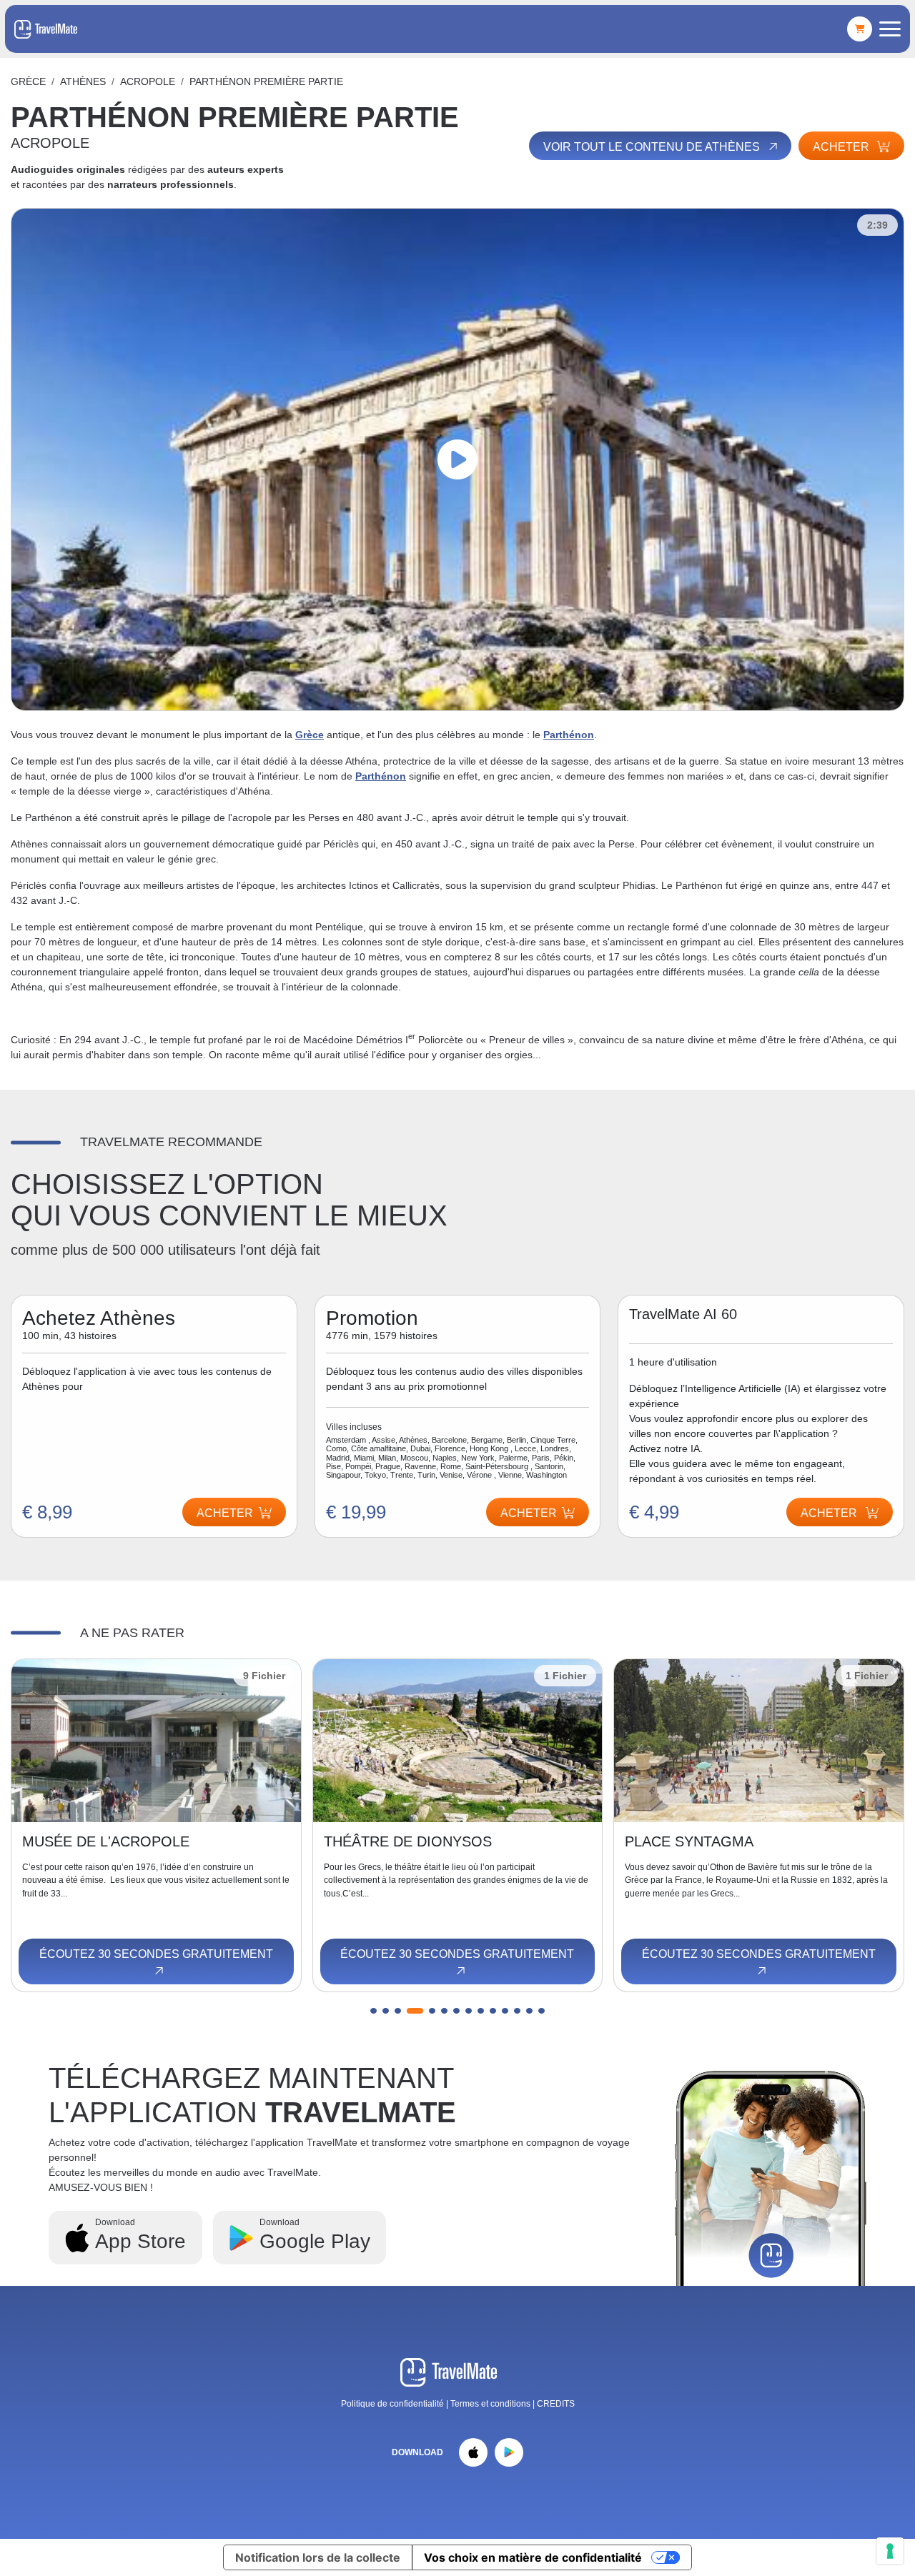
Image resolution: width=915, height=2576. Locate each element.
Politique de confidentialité (392, 2404)
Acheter (842, 147)
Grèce (28, 81)
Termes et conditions (491, 2404)
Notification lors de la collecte (318, 2557)
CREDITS (556, 2404)
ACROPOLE (148, 81)
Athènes (83, 81)
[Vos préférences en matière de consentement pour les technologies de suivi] (890, 2551)
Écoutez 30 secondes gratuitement (156, 1954)
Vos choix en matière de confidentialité (533, 2557)
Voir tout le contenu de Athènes (653, 147)
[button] (374, 2011)
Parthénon (569, 735)
